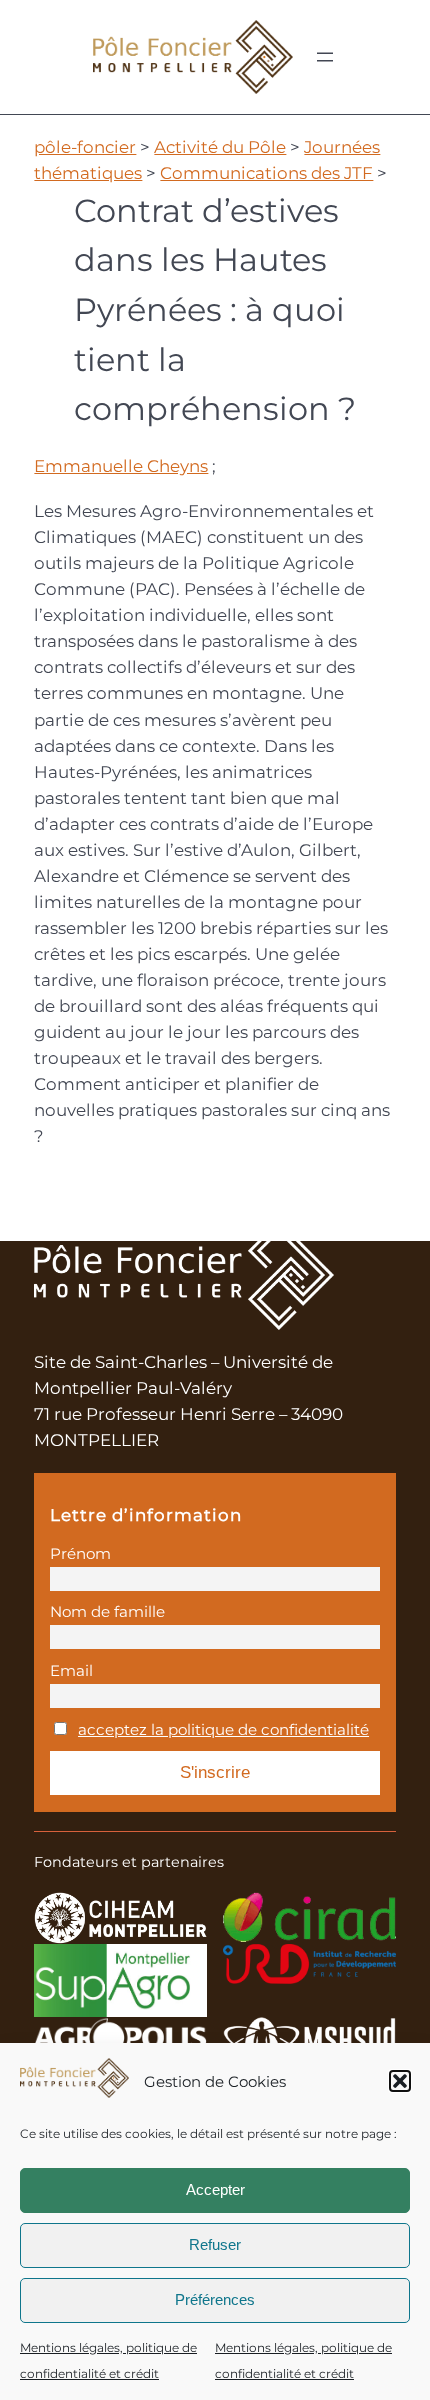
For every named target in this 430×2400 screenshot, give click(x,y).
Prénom (80, 1553)
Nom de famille (107, 1611)
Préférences (215, 2299)
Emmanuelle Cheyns (121, 466)
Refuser (215, 2244)
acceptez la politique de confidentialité (223, 1729)
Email (71, 1670)
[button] (400, 2081)
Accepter (215, 2189)
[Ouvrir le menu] (325, 57)
